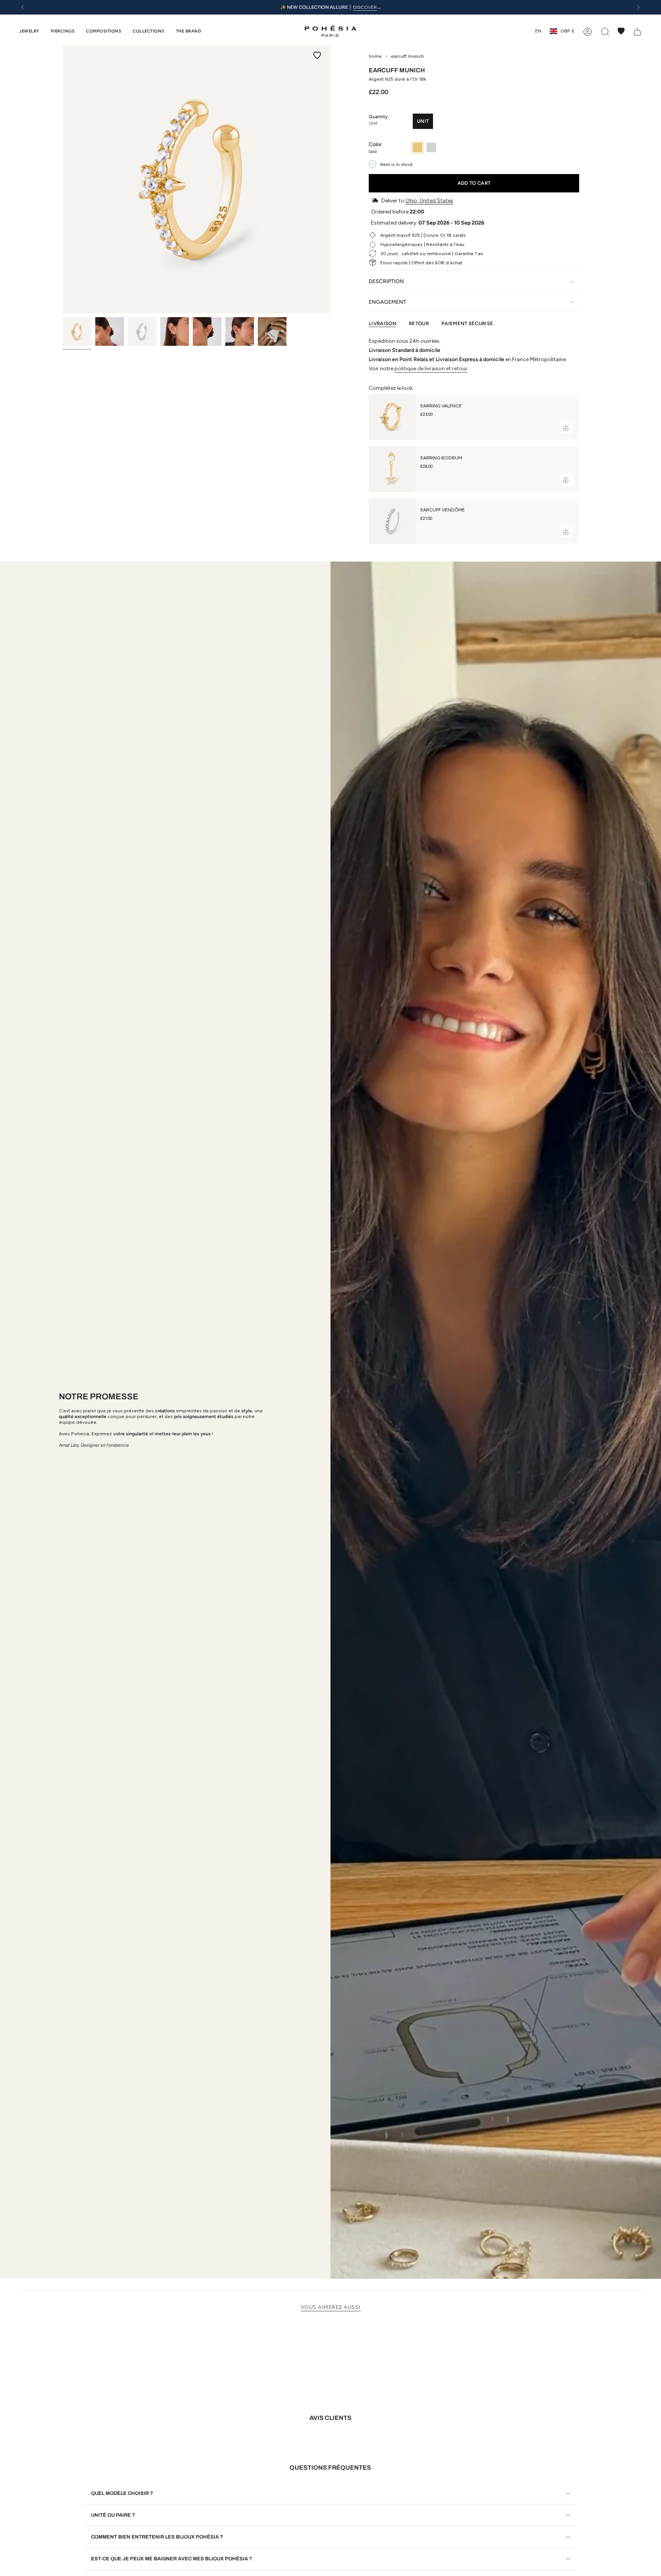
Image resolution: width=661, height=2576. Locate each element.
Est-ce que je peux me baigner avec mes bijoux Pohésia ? (172, 2559)
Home (375, 56)
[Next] (638, 7)
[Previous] (23, 7)
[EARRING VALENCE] (392, 417)
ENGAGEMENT (387, 302)
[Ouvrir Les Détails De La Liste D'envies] (621, 31)
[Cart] (637, 31)
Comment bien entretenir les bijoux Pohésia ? (157, 2537)
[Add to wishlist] (317, 55)
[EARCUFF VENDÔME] (392, 521)
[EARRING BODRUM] (392, 469)
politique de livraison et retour (431, 369)
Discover (365, 7)
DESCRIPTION (386, 281)
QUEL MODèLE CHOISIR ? (122, 2493)
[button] (29, 31)
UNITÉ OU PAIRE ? (113, 2515)
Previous (63, 179)
